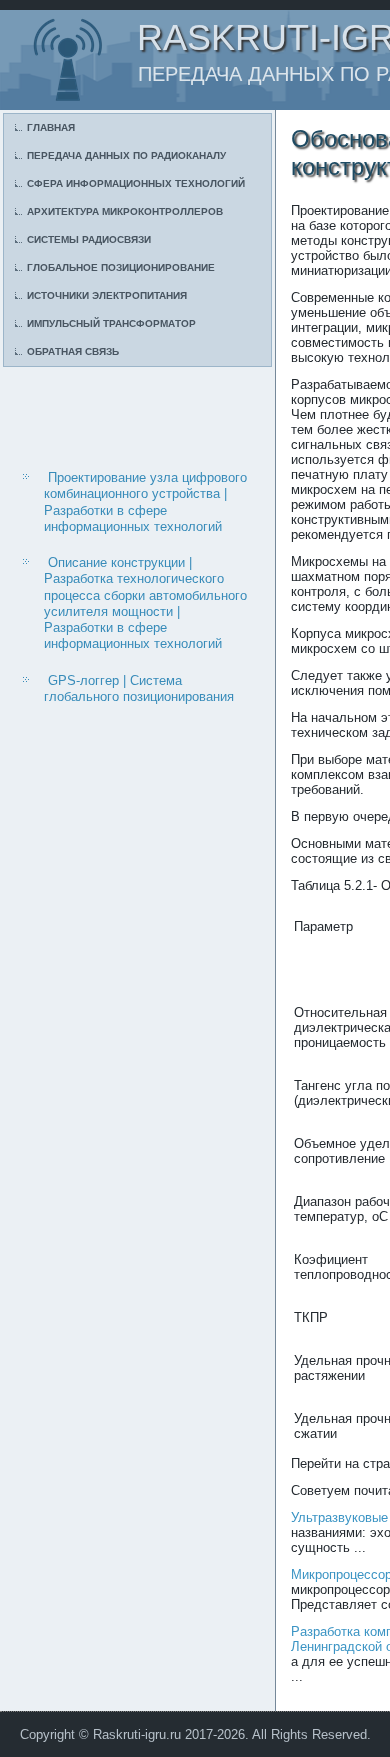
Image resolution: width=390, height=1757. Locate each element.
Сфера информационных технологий (136, 183)
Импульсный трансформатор (111, 323)
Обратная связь (73, 351)
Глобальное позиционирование (121, 267)
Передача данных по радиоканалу (126, 155)
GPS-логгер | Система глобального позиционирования (139, 688)
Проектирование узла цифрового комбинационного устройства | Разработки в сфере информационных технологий (145, 502)
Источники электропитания (107, 295)
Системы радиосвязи (89, 239)
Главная (51, 127)
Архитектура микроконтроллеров (125, 211)
